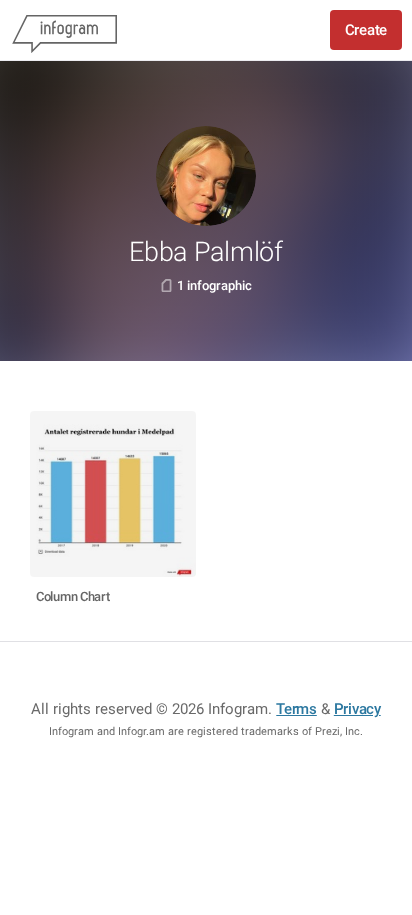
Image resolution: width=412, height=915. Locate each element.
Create (366, 30)
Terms (296, 709)
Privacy (357, 709)
